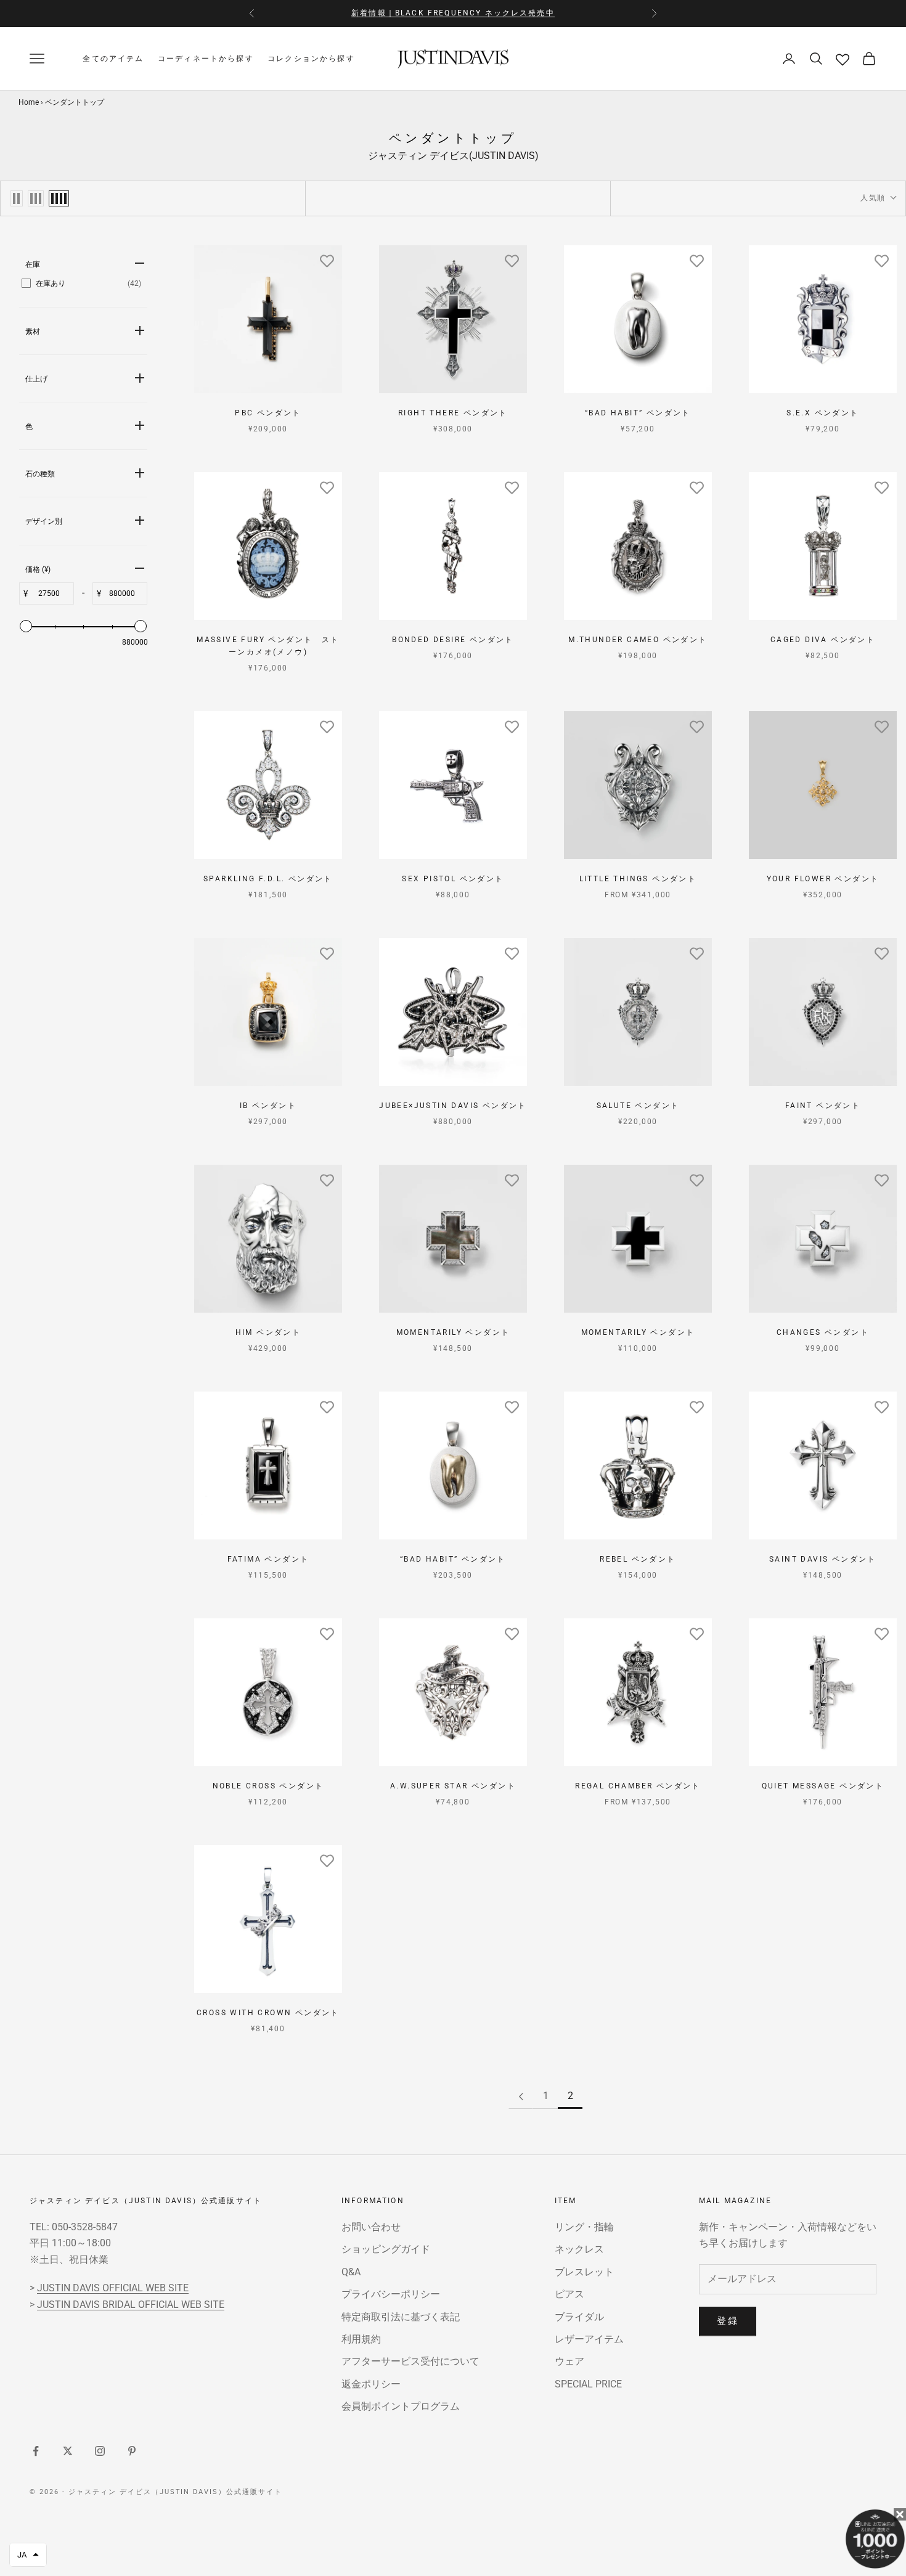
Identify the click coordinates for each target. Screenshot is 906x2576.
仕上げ (36, 379)
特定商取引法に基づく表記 (401, 2317)
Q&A (351, 2272)
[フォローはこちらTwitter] (68, 2451)
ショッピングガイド (386, 2249)
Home (29, 102)
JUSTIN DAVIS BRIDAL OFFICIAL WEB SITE (131, 2305)
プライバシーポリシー (391, 2294)
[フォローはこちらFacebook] (36, 2451)
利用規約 (361, 2339)
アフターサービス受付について (410, 2361)
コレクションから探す (311, 59)
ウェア (569, 2361)
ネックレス (579, 2249)
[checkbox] (81, 283)
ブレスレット (584, 2272)
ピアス (569, 2294)
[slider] (26, 626)
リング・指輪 (584, 2227)
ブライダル (579, 2317)
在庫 (33, 264)
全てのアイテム (113, 59)
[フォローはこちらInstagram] (100, 2451)
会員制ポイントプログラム (401, 2406)
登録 (728, 2321)
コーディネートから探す (206, 59)
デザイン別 (44, 521)
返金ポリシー (371, 2384)
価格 (38, 569)
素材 (33, 332)
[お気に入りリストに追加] (327, 261)
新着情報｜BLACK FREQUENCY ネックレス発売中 (453, 13)
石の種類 (40, 474)
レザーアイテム (589, 2339)
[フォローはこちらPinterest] (132, 2451)
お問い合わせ (371, 2227)
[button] (28, 2555)
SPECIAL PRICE (588, 2384)
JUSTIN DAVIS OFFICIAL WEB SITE (113, 2288)
